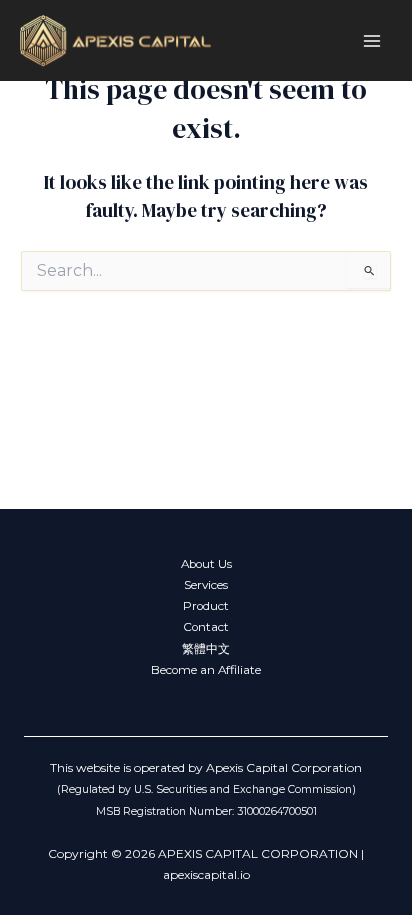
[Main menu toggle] (372, 40)
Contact (206, 627)
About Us (206, 564)
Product (206, 606)
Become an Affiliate (206, 670)
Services (206, 585)
